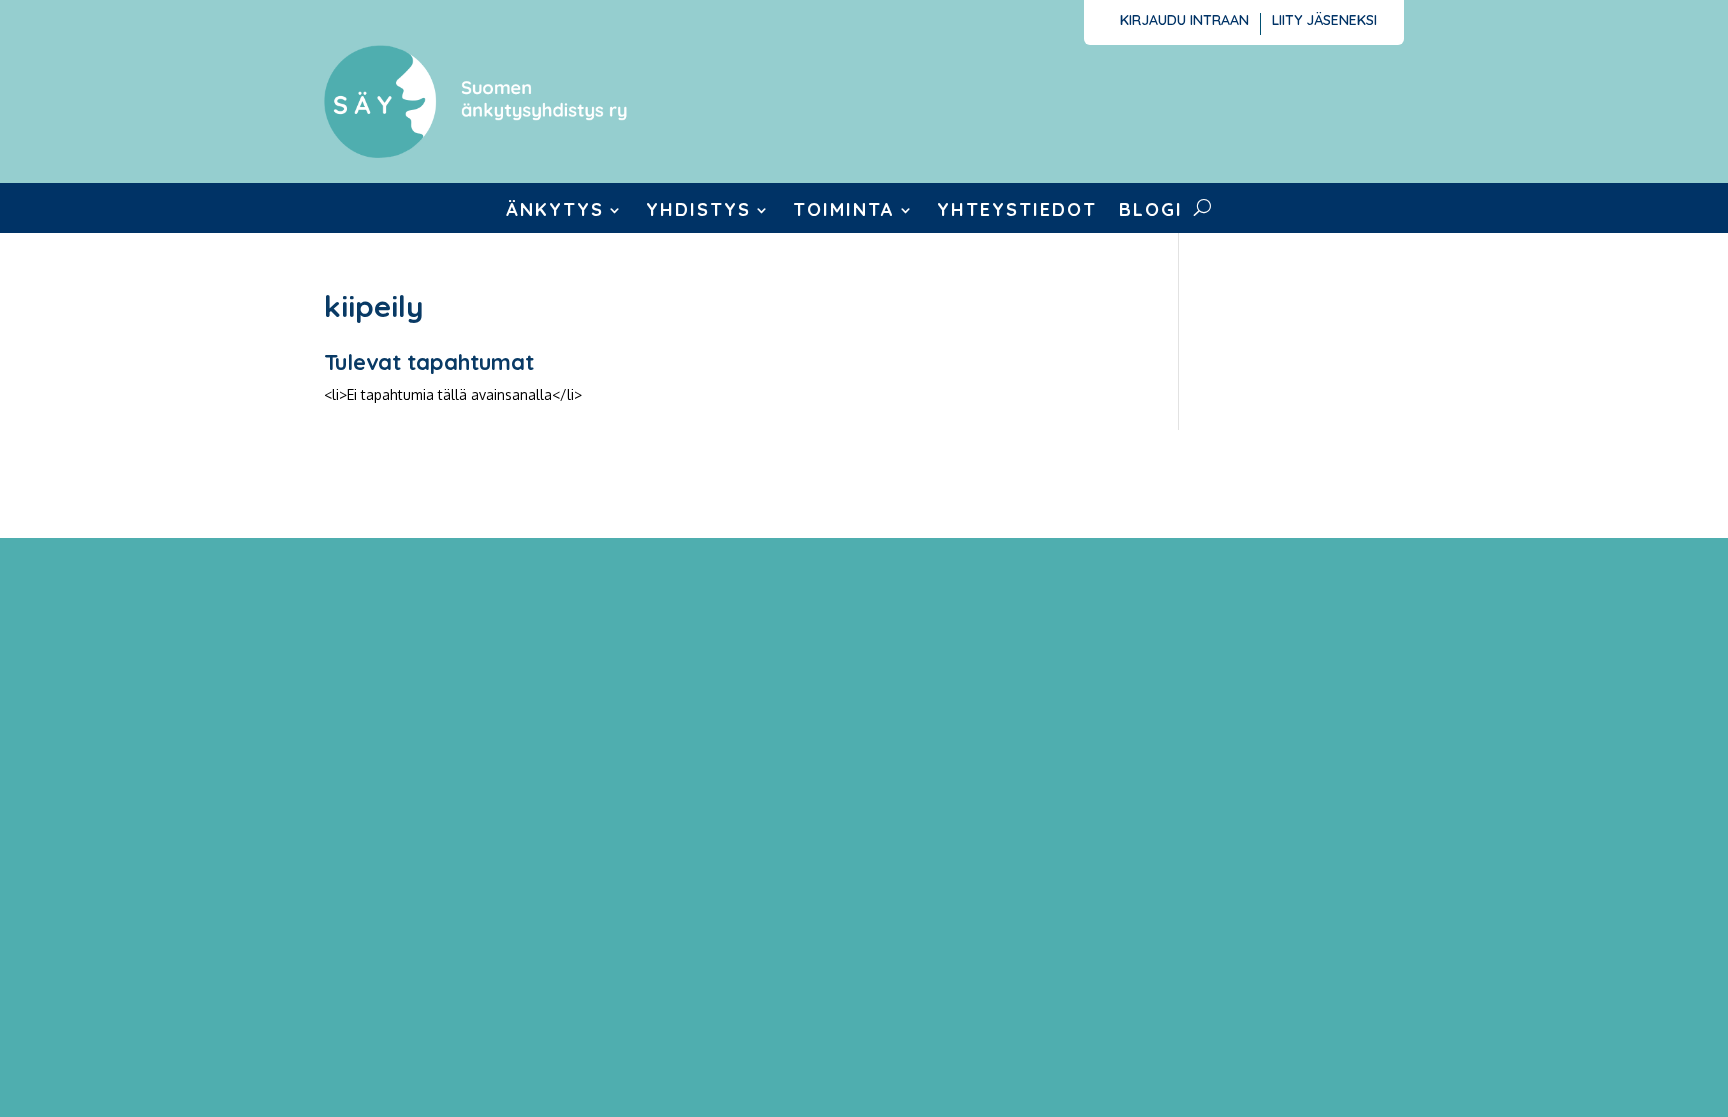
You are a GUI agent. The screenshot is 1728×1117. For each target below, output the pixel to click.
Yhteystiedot (1017, 212)
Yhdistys (698, 212)
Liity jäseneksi (1324, 21)
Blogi (1151, 212)
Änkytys (555, 212)
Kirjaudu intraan (1184, 21)
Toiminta (844, 212)
